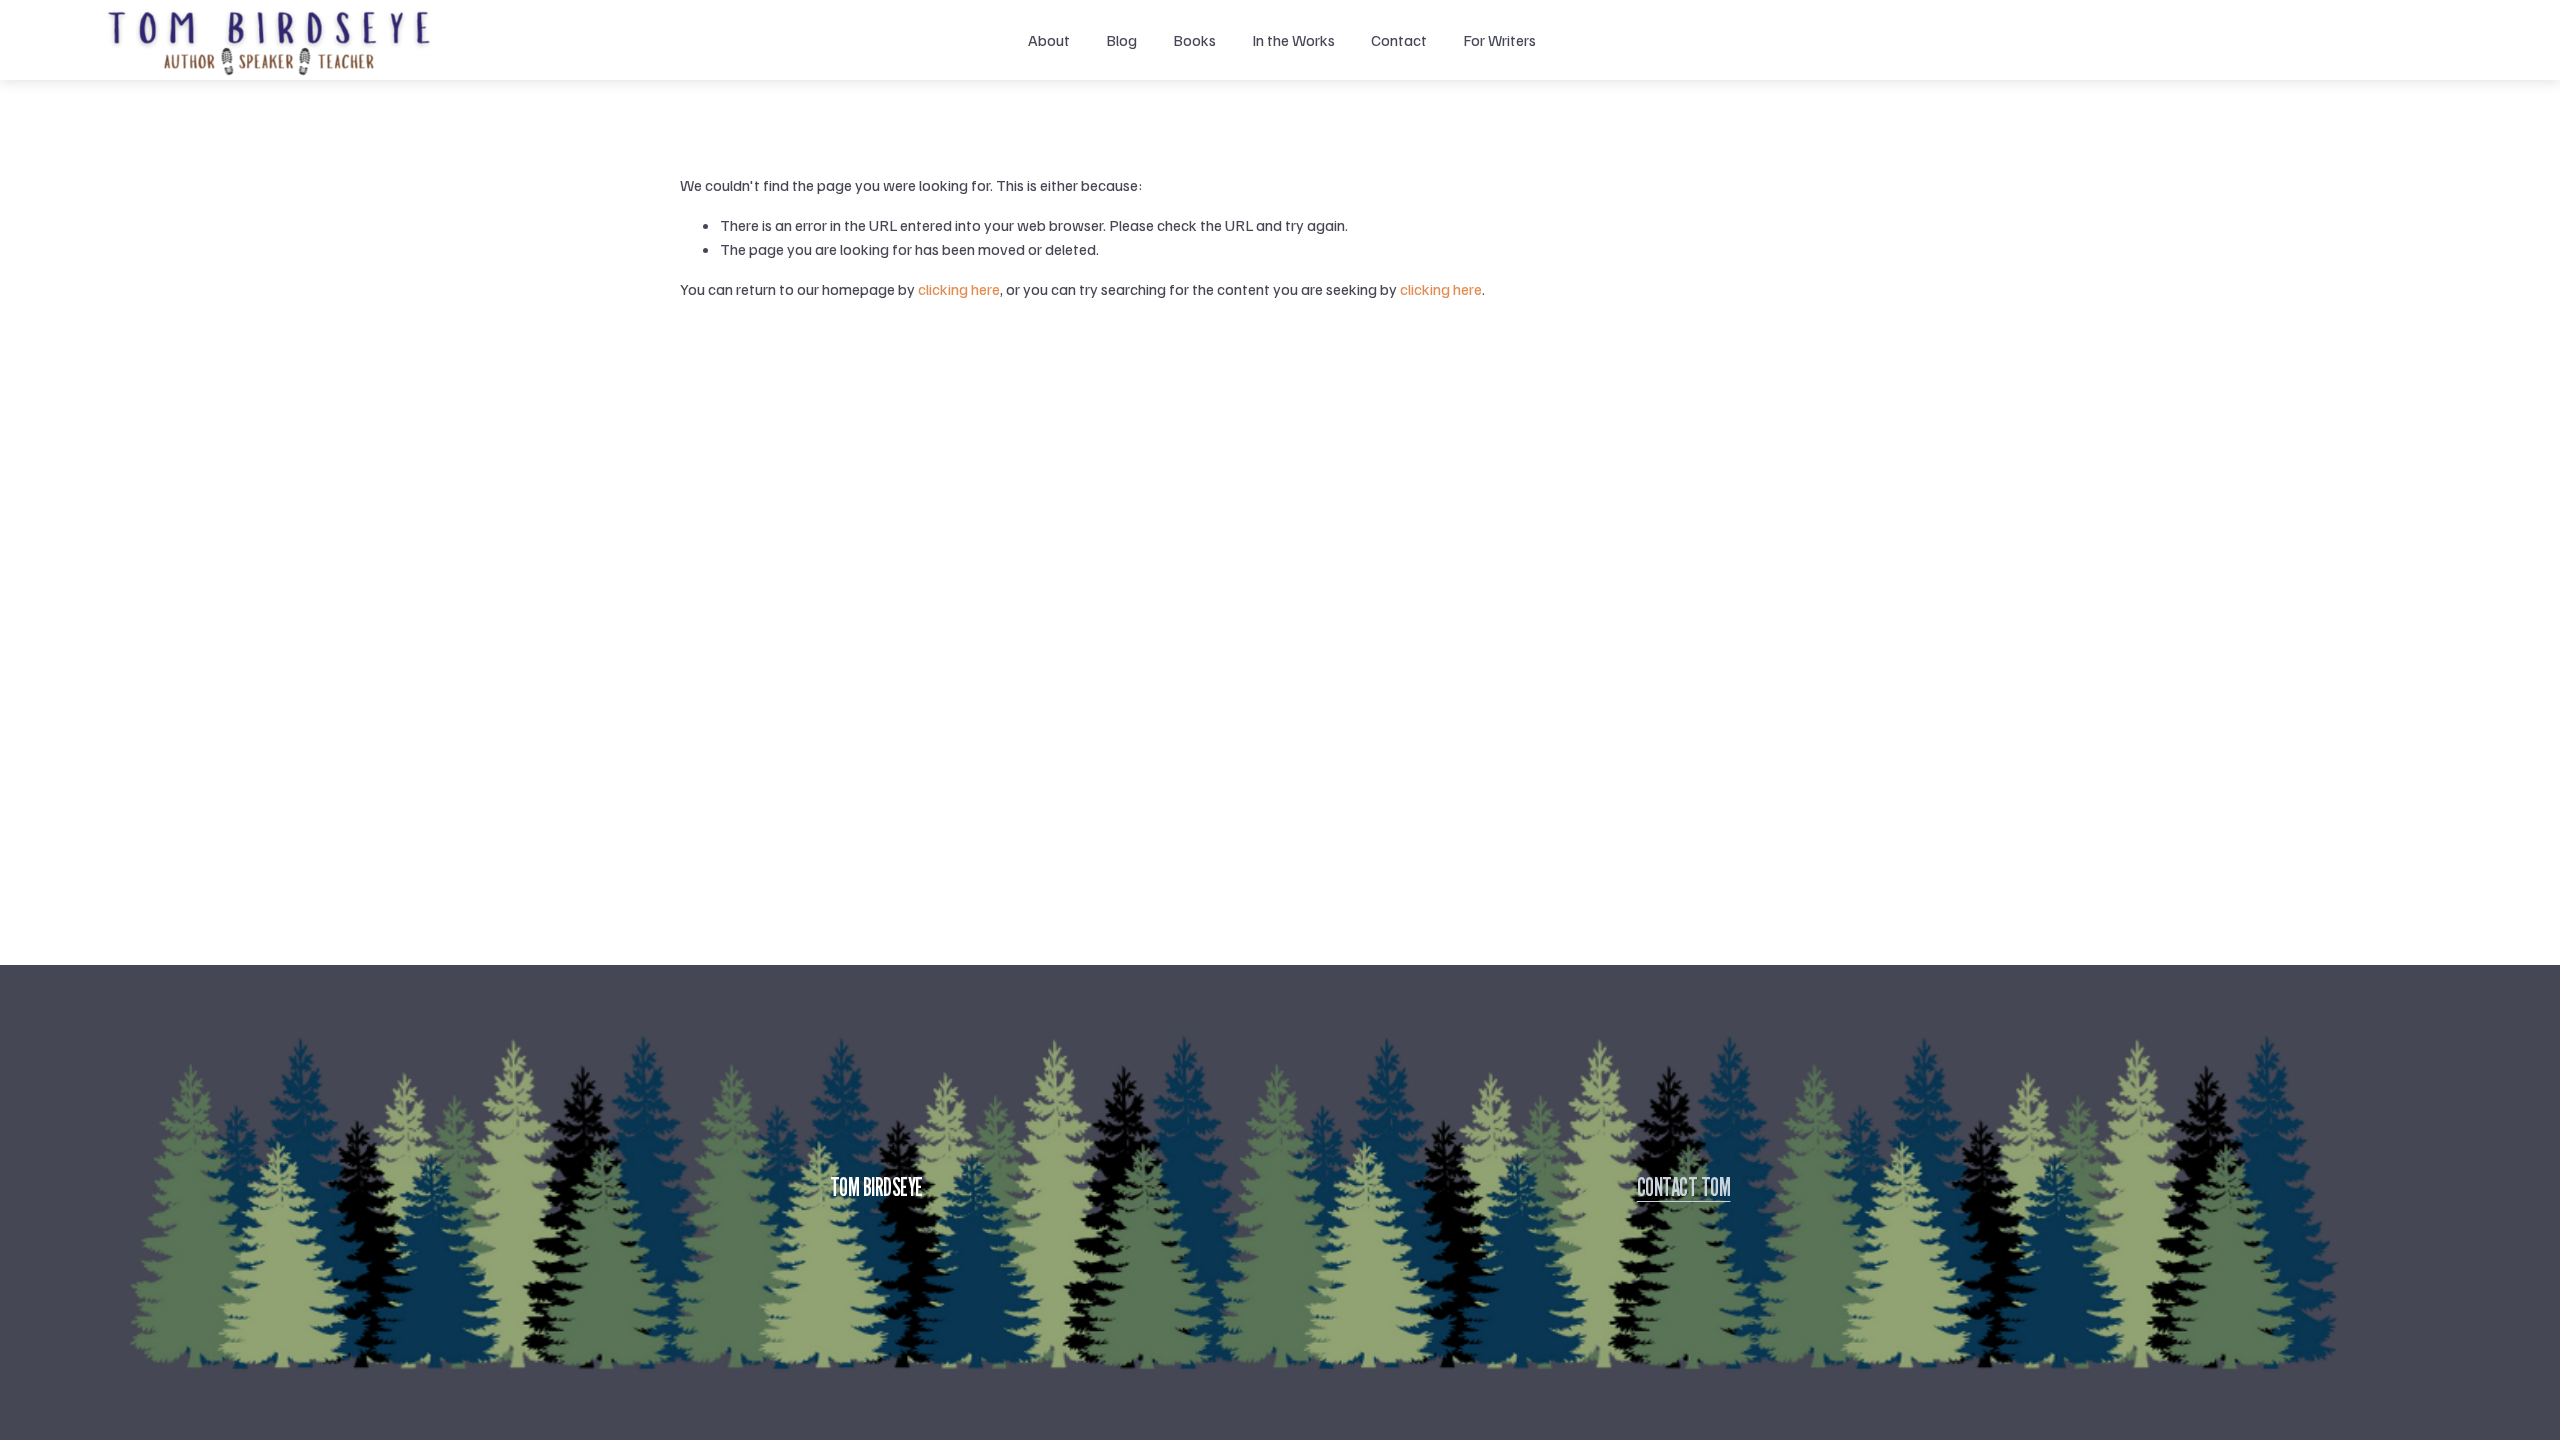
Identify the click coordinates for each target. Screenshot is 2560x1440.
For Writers (1499, 40)
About (1049, 40)
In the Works (1293, 40)
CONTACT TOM (1684, 1187)
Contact (1399, 40)
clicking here (959, 289)
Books (1194, 40)
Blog (1121, 40)
